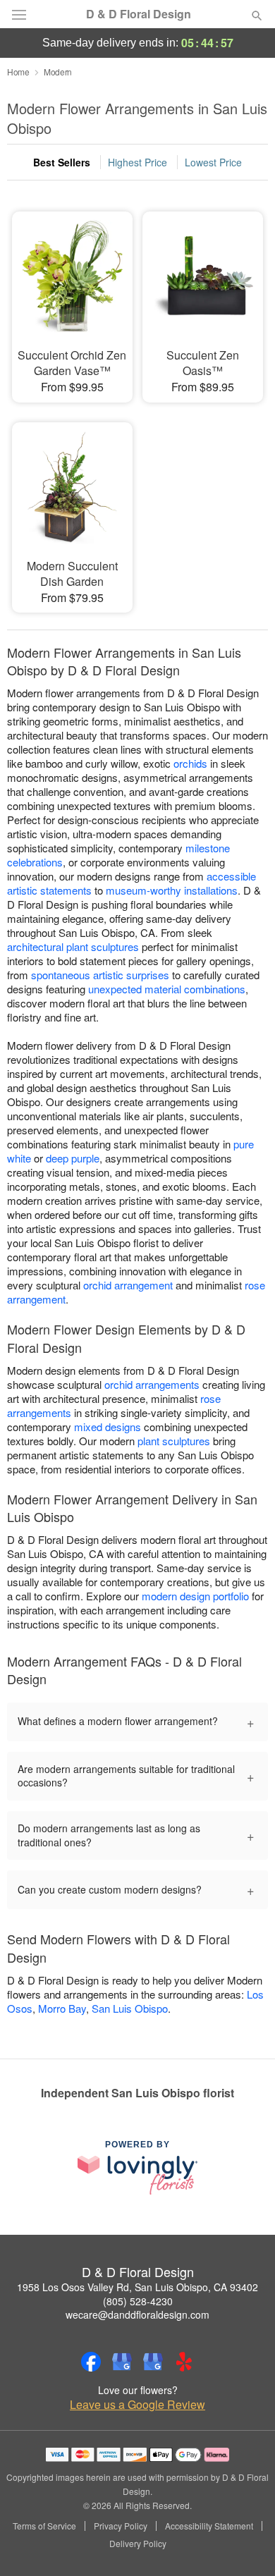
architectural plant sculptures (73, 946)
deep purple (73, 1158)
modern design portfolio (195, 1596)
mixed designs (108, 1427)
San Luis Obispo (130, 2008)
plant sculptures (174, 1441)
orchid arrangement (128, 1285)
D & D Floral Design (139, 14)
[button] (245, 2544)
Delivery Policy (138, 2544)
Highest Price (137, 162)
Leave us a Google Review (137, 2405)
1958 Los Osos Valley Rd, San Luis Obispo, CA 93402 (137, 2287)
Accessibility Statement (209, 2526)
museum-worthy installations (172, 890)
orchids (190, 763)
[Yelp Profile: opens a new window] (184, 2362)
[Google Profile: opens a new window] (122, 2362)
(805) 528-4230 (138, 2301)
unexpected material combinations (167, 989)
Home (18, 72)
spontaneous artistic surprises (100, 975)
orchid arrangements (152, 1384)
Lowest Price (213, 162)
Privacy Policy (121, 2526)
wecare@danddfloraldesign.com (137, 2314)
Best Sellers (62, 162)
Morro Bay (62, 2008)
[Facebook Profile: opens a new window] (91, 2362)
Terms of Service (44, 2526)
